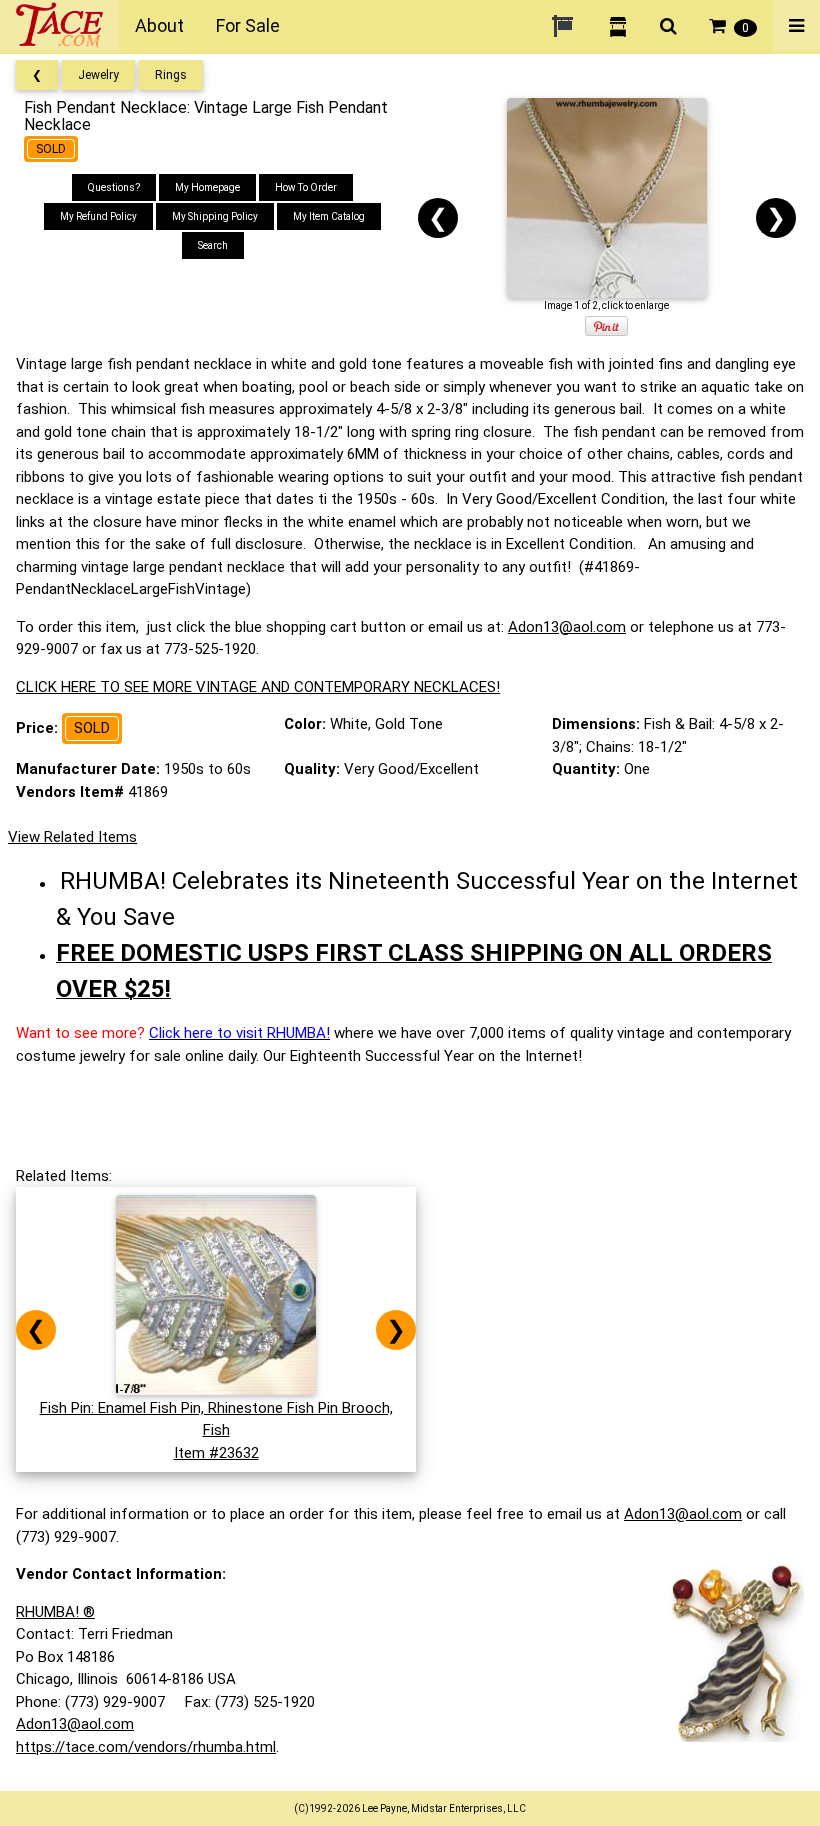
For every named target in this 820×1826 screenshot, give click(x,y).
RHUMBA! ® (55, 1612)
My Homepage (207, 187)
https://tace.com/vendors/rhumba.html (146, 1747)
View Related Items (72, 837)
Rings (171, 75)
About (159, 25)
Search (213, 245)
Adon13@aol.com (567, 627)
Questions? (114, 187)
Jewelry (98, 75)
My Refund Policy (98, 216)
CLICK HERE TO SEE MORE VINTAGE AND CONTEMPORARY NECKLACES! (258, 687)
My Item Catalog (329, 216)
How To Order (306, 187)
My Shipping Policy (215, 216)
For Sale (248, 25)
